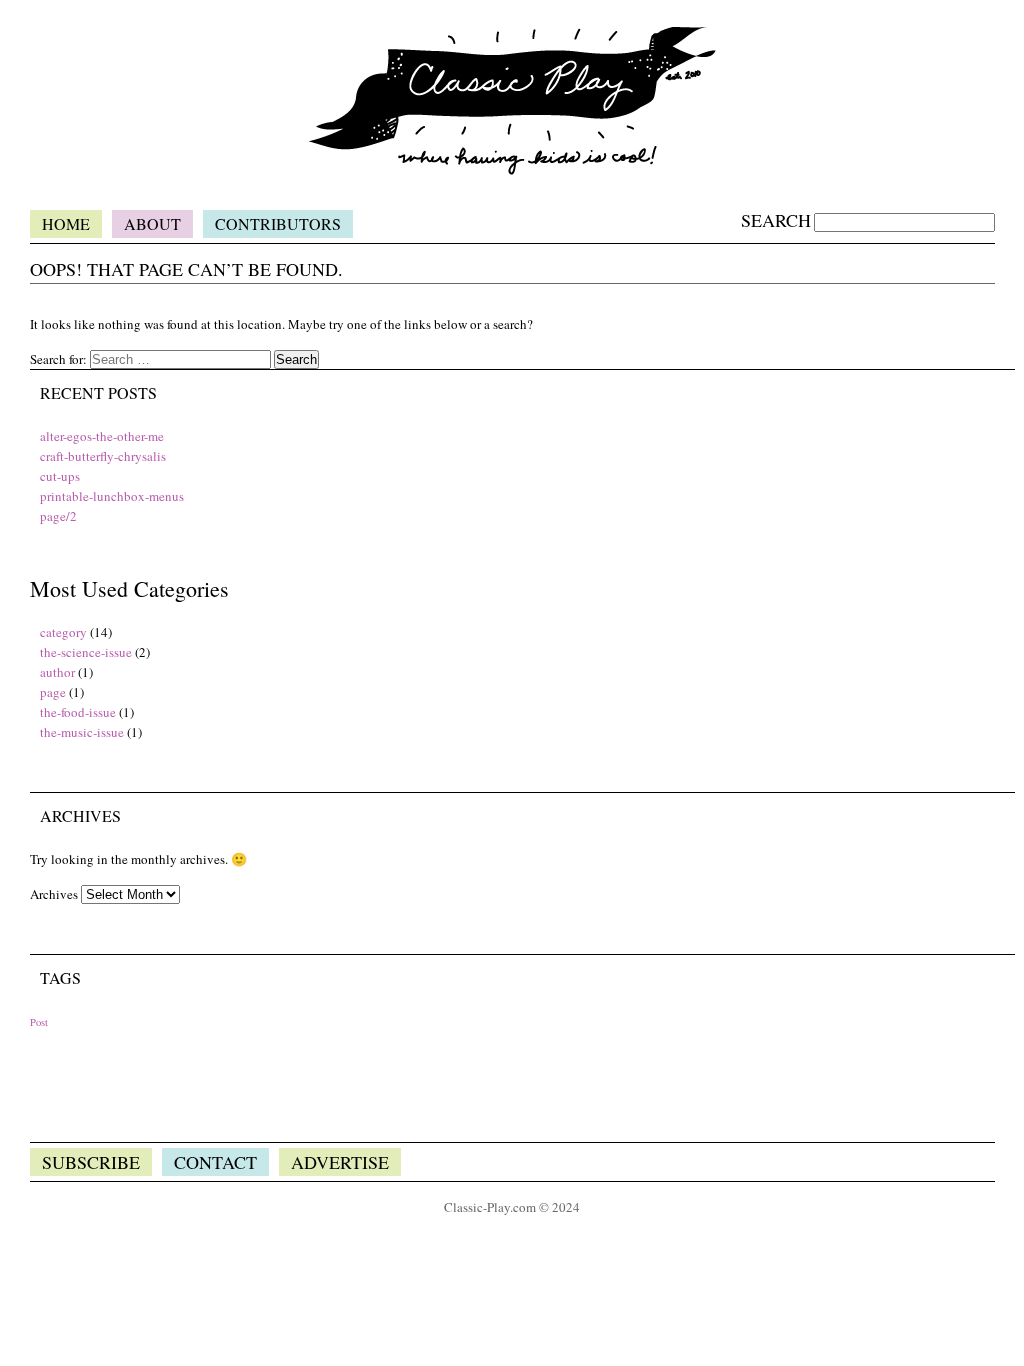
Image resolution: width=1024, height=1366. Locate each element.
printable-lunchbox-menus (112, 496)
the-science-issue (86, 652)
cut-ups (60, 476)
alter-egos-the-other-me (102, 436)
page (53, 692)
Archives (54, 894)
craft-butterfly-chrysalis (103, 456)
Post (39, 1022)
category (63, 632)
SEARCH (776, 220)
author (57, 672)
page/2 (58, 516)
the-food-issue (78, 712)
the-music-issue (82, 732)
